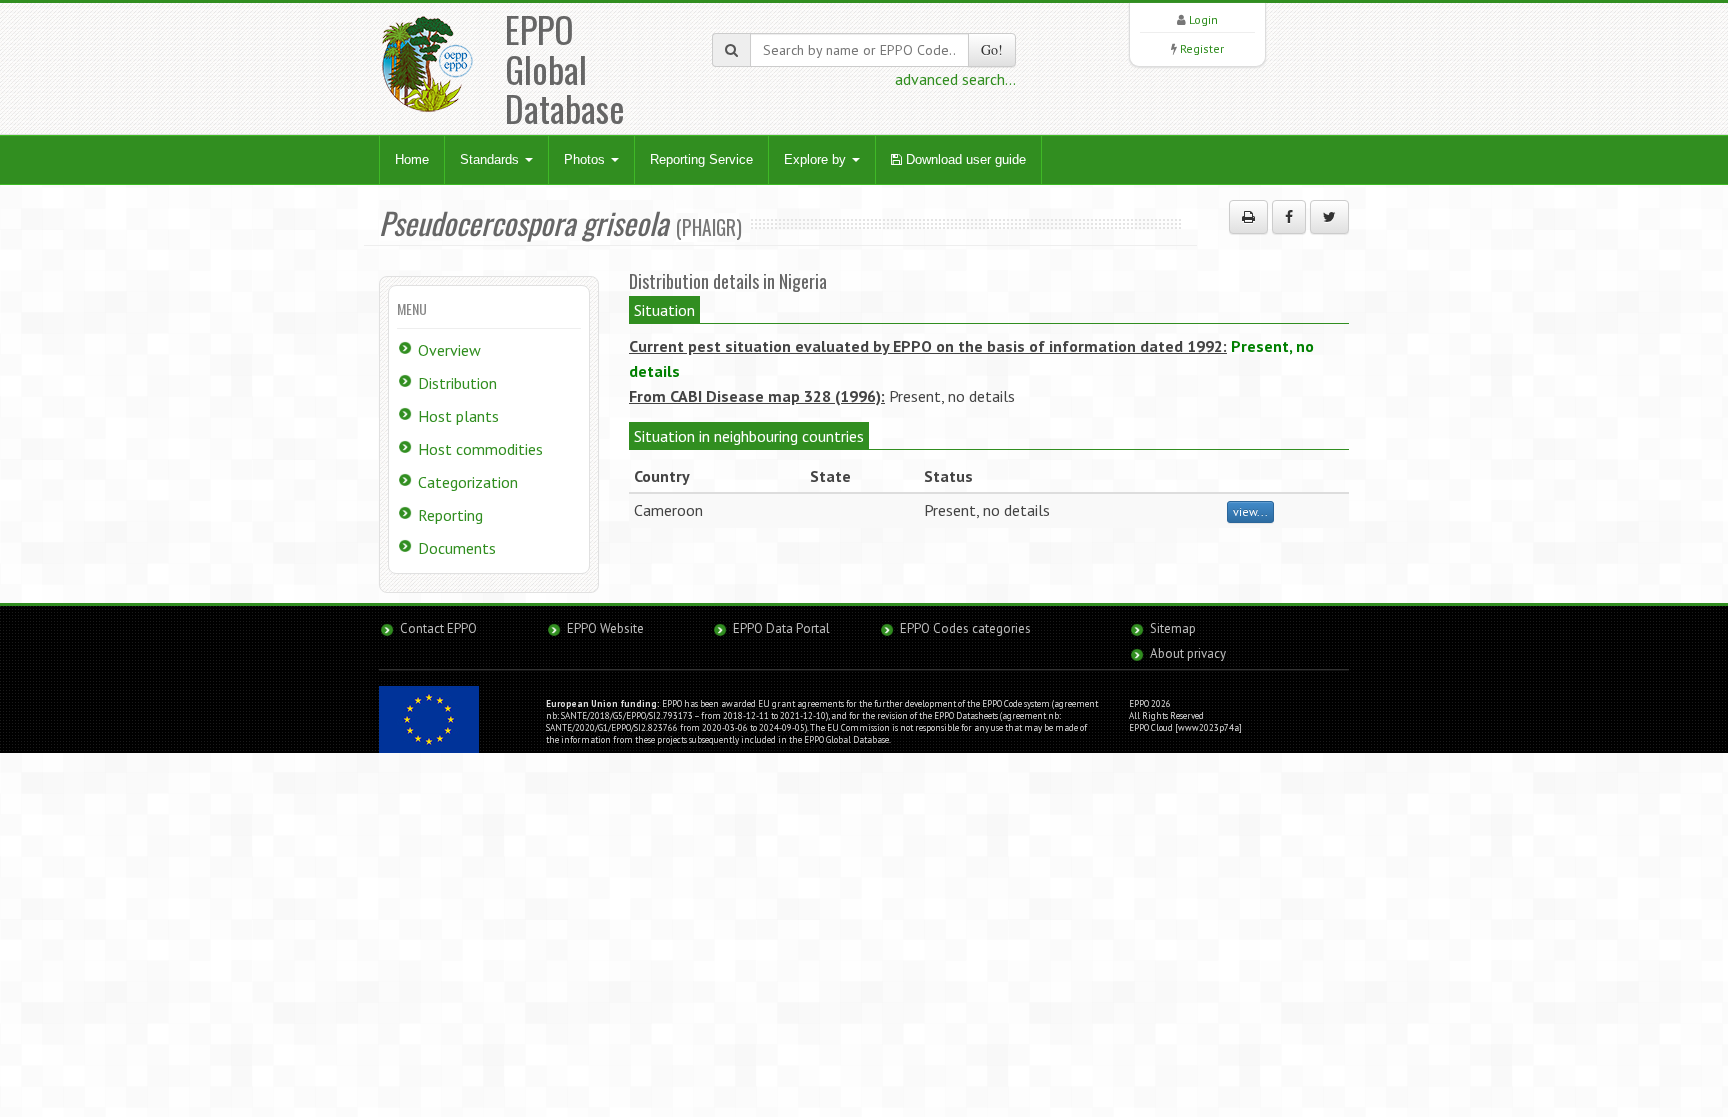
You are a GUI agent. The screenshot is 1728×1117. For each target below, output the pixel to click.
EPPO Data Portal (781, 628)
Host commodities (480, 449)
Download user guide (964, 159)
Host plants (458, 416)
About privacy (1188, 653)
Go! (992, 49)
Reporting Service (701, 159)
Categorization (468, 482)
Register (1202, 48)
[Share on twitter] (1329, 217)
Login (1203, 19)
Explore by (817, 159)
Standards (491, 159)
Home (412, 159)
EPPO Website (605, 628)
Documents (457, 548)
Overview (449, 350)
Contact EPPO (438, 628)
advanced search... (955, 79)
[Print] (1248, 217)
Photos (586, 159)
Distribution (457, 383)
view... (1250, 511)
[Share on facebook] (1289, 217)
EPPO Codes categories (965, 628)
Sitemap (1173, 628)
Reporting (450, 515)
